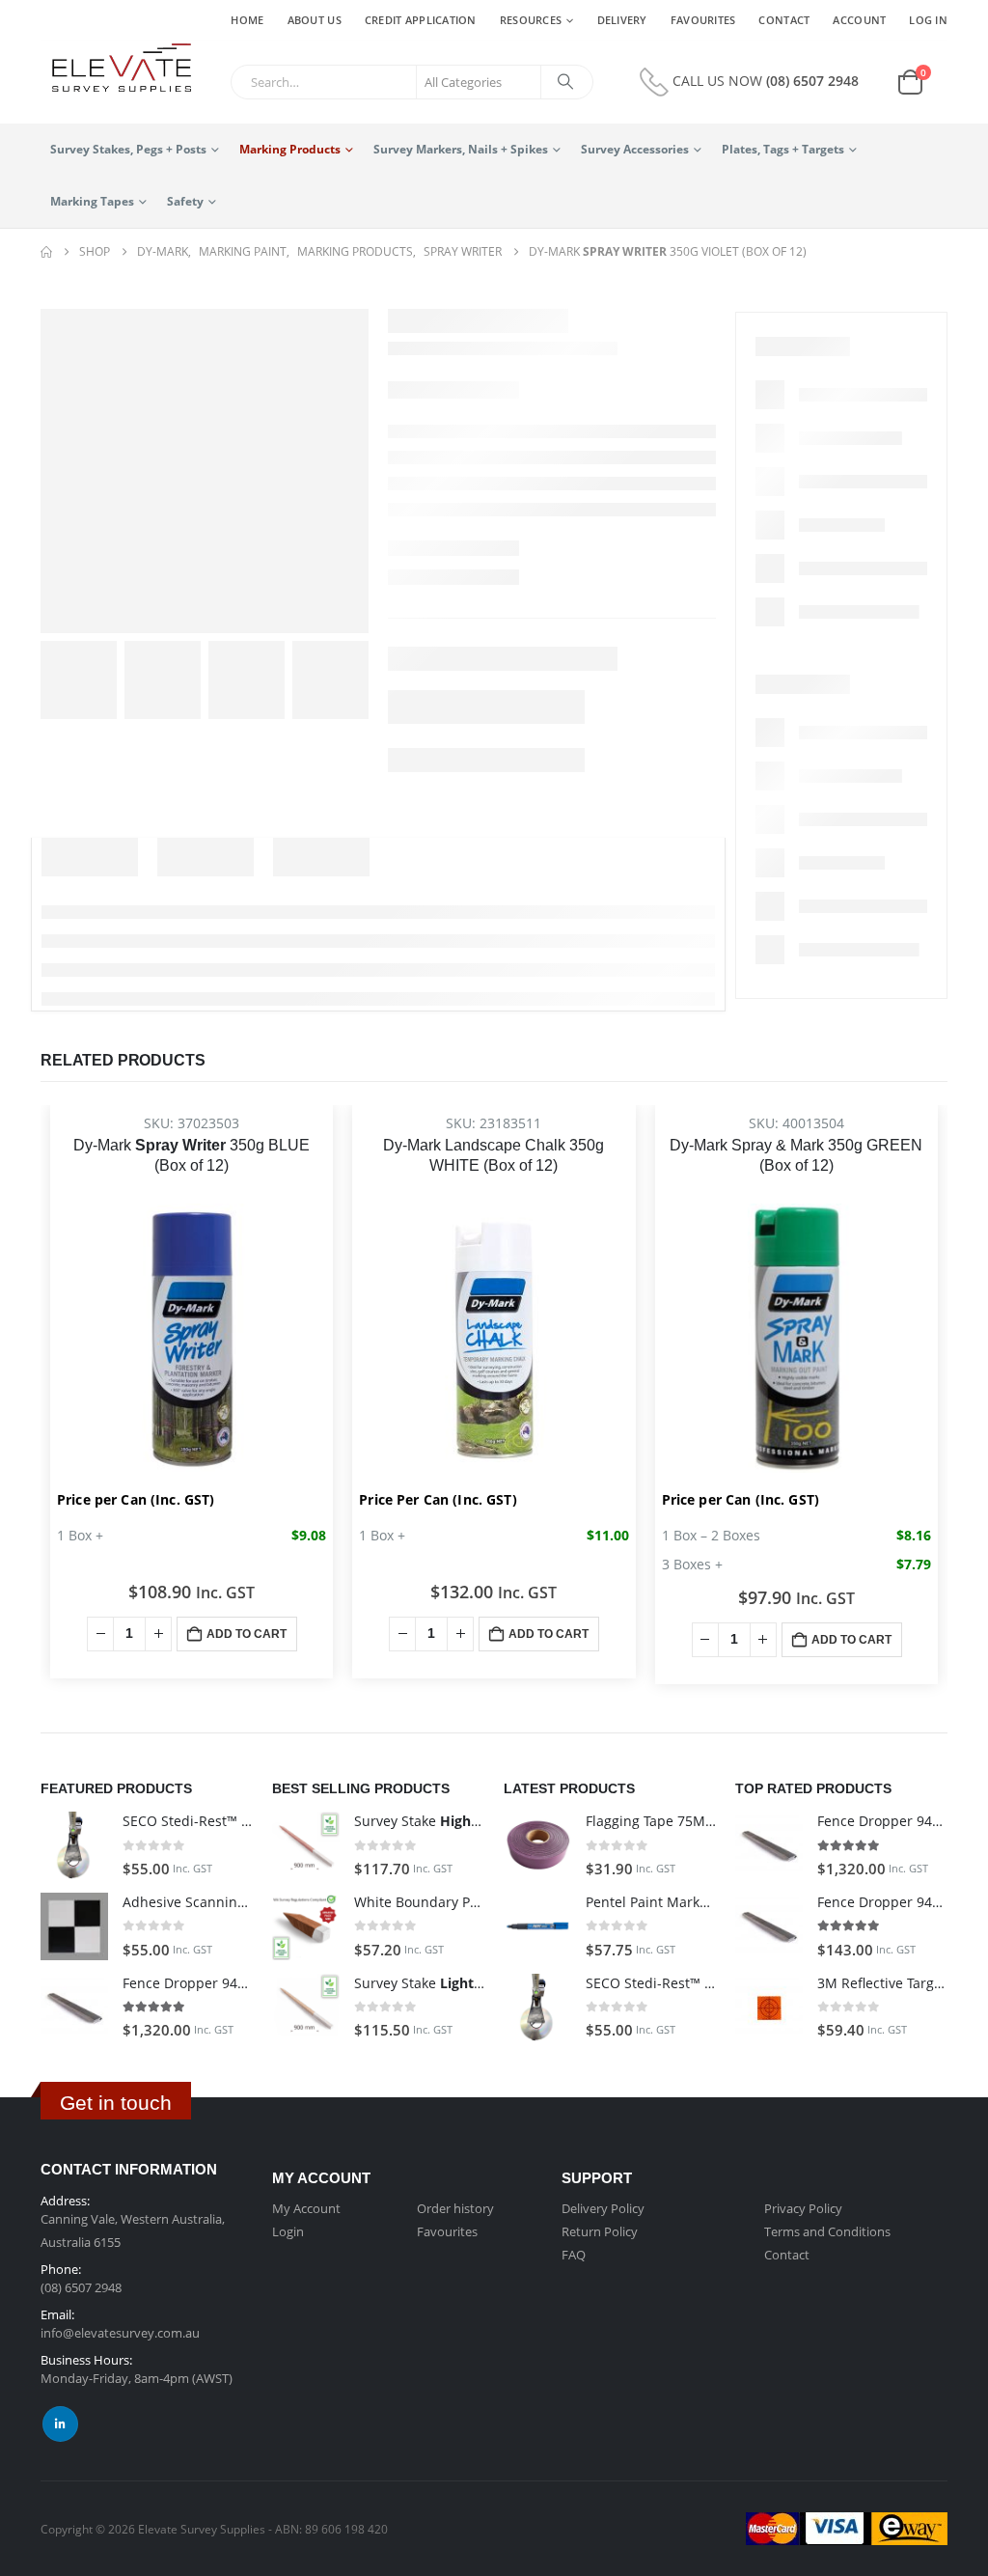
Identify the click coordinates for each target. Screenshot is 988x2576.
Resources (531, 20)
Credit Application (421, 20)
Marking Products (290, 149)
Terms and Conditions (827, 2231)
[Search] (565, 82)
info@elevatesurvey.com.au (120, 2333)
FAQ (574, 2255)
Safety (185, 201)
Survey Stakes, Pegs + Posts (128, 149)
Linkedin (60, 2424)
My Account (306, 2208)
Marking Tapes (92, 201)
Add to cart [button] (247, 1634)
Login (288, 2231)
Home (247, 20)
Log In (928, 20)
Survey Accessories (635, 149)
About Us (315, 20)
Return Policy (600, 2231)
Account (859, 20)
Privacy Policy (803, 2208)
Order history (455, 2208)
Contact (784, 20)
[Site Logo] (116, 69)
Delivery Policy (603, 2208)
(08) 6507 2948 (812, 81)
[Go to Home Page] (46, 252)
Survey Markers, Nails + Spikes (461, 149)
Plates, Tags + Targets (783, 149)
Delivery (622, 20)
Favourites (703, 20)
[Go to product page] (74, 1845)
